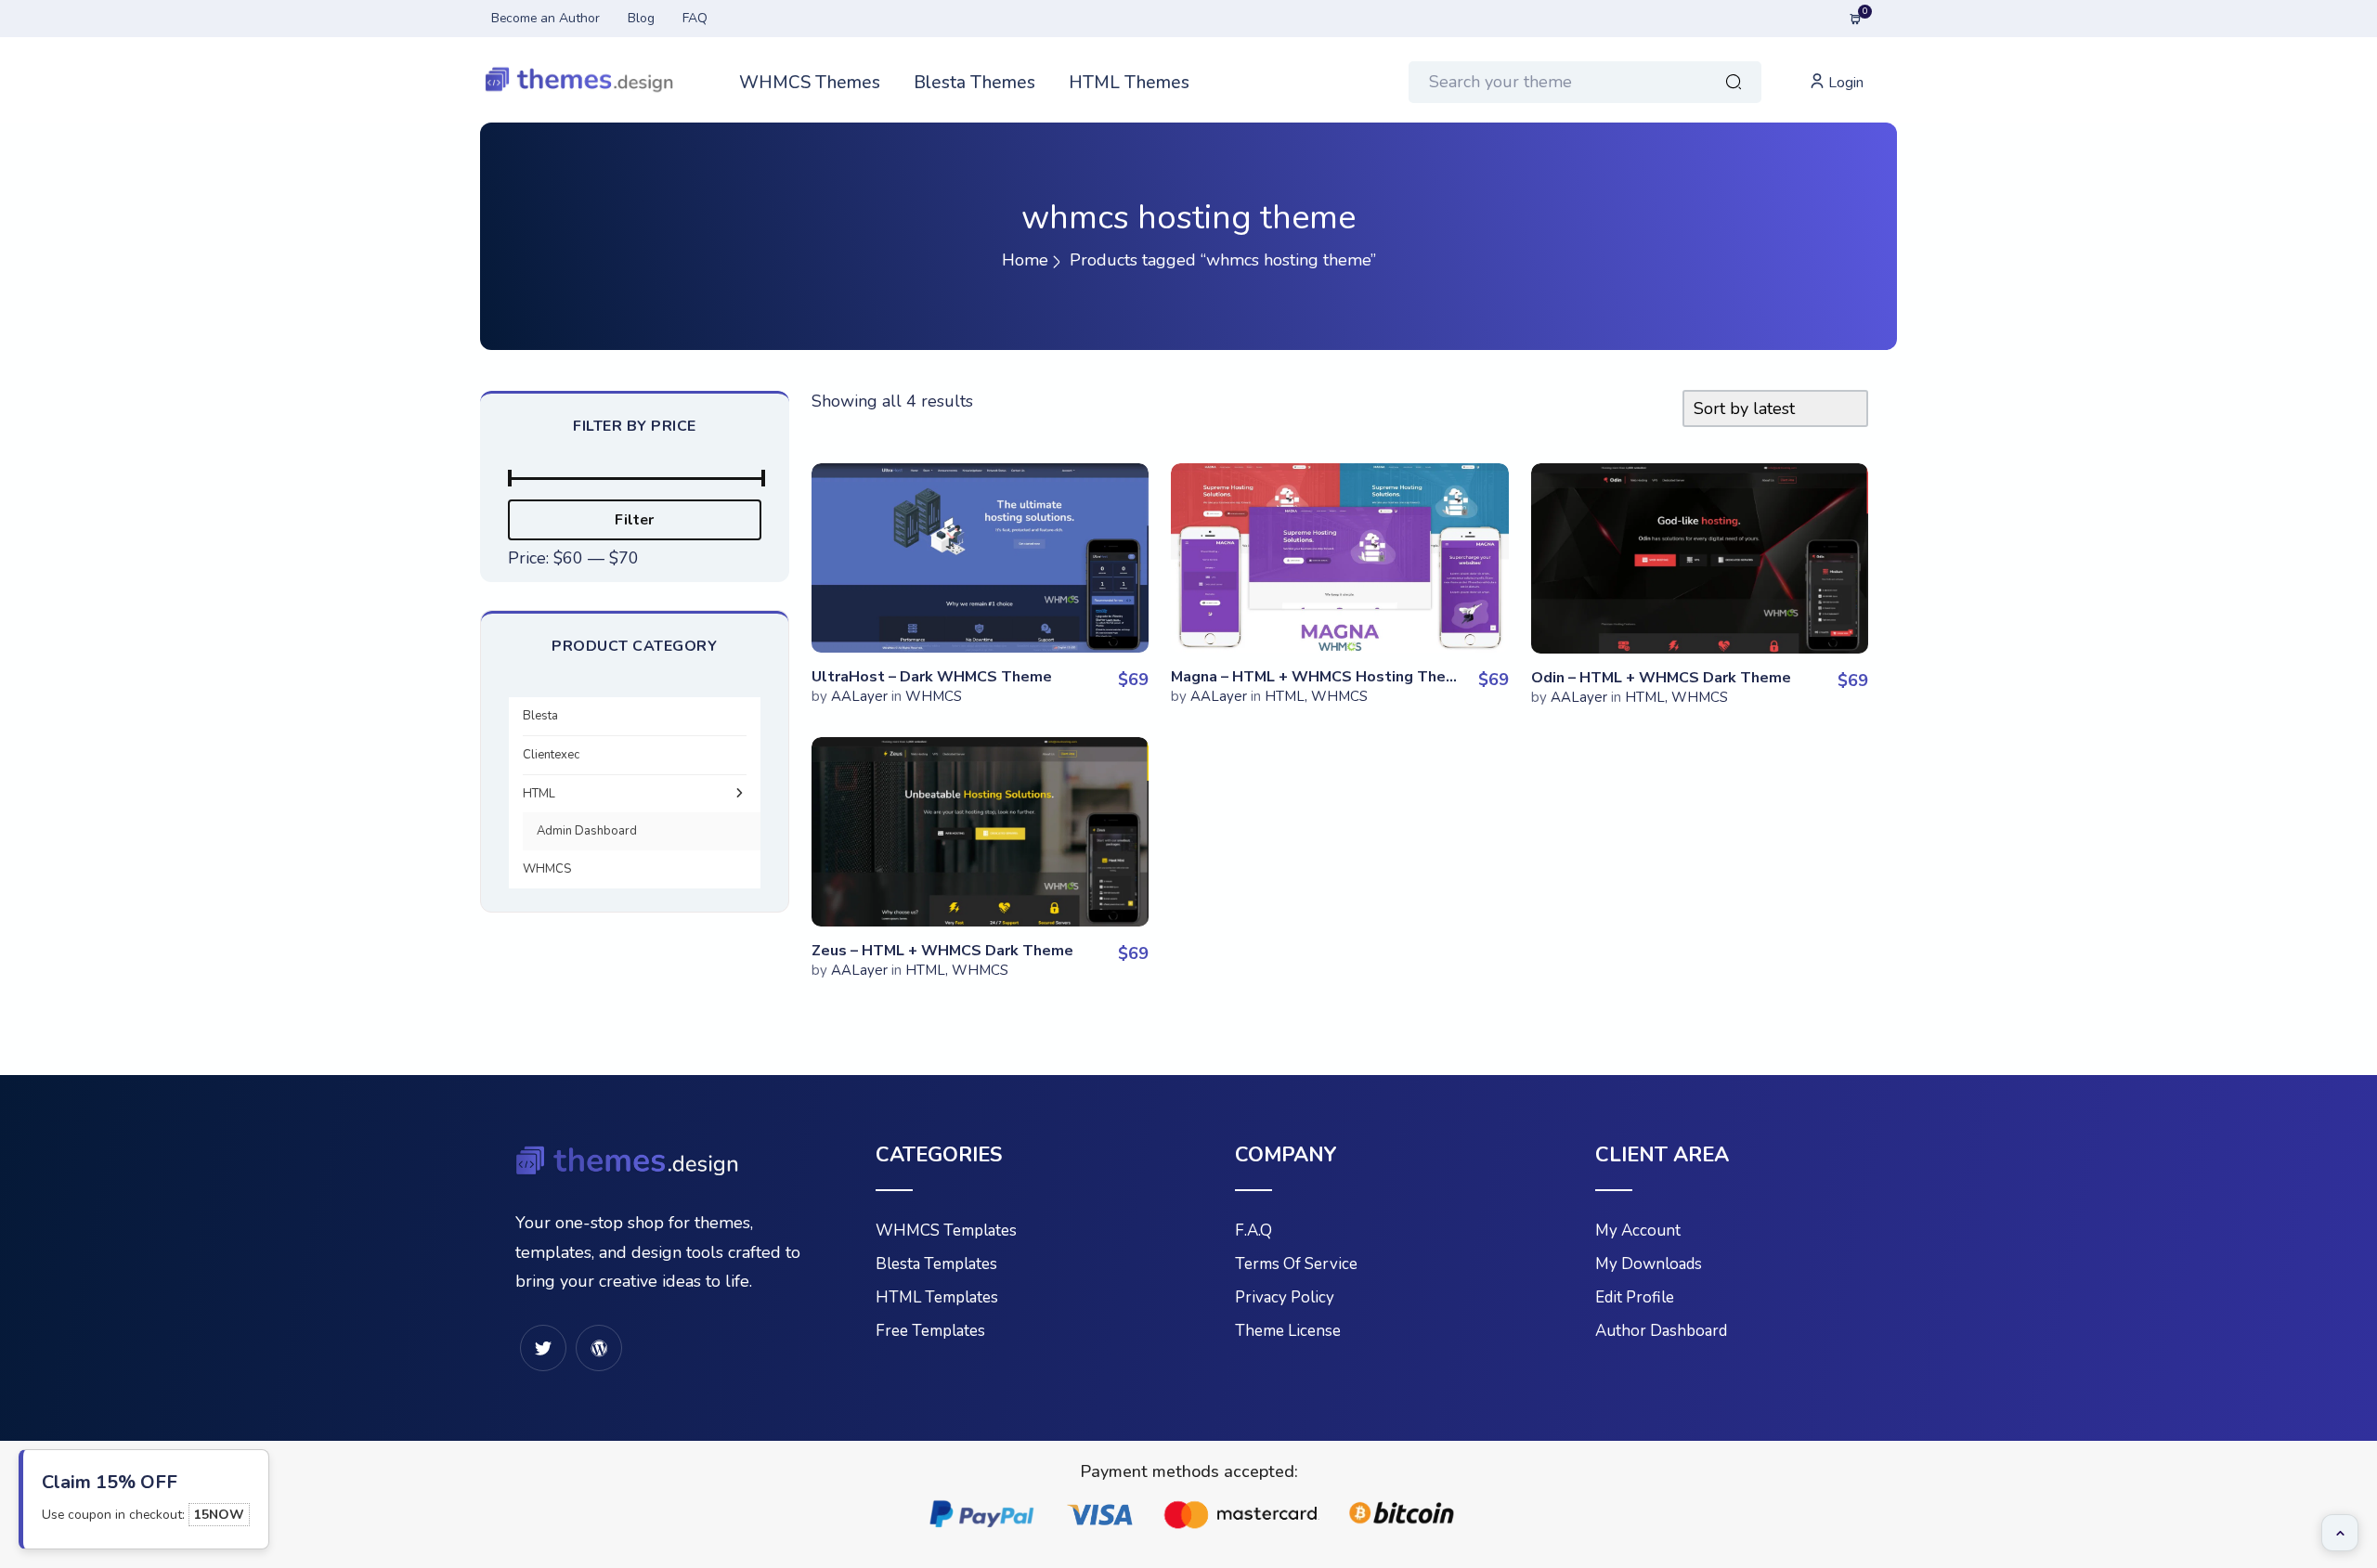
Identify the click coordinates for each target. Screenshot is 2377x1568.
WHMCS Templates (946, 1231)
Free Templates (930, 1331)
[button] (2340, 1533)
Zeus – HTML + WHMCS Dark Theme (942, 951)
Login (1844, 83)
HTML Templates (937, 1297)
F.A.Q (1253, 1231)
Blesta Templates (936, 1264)
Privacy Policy (1285, 1297)
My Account (1638, 1231)
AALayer (859, 696)
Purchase (980, 511)
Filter (634, 520)
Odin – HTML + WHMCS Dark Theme (1661, 678)
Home (1025, 260)
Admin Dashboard (587, 831)
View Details (980, 549)
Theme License (1288, 1331)
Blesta (540, 716)
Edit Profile (1635, 1297)
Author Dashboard (1661, 1331)
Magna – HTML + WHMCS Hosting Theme (1319, 677)
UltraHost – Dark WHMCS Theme (932, 677)
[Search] (1734, 84)
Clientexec (551, 755)
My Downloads (1649, 1264)
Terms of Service (1296, 1264)
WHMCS (547, 869)
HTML (539, 794)
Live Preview (980, 605)
